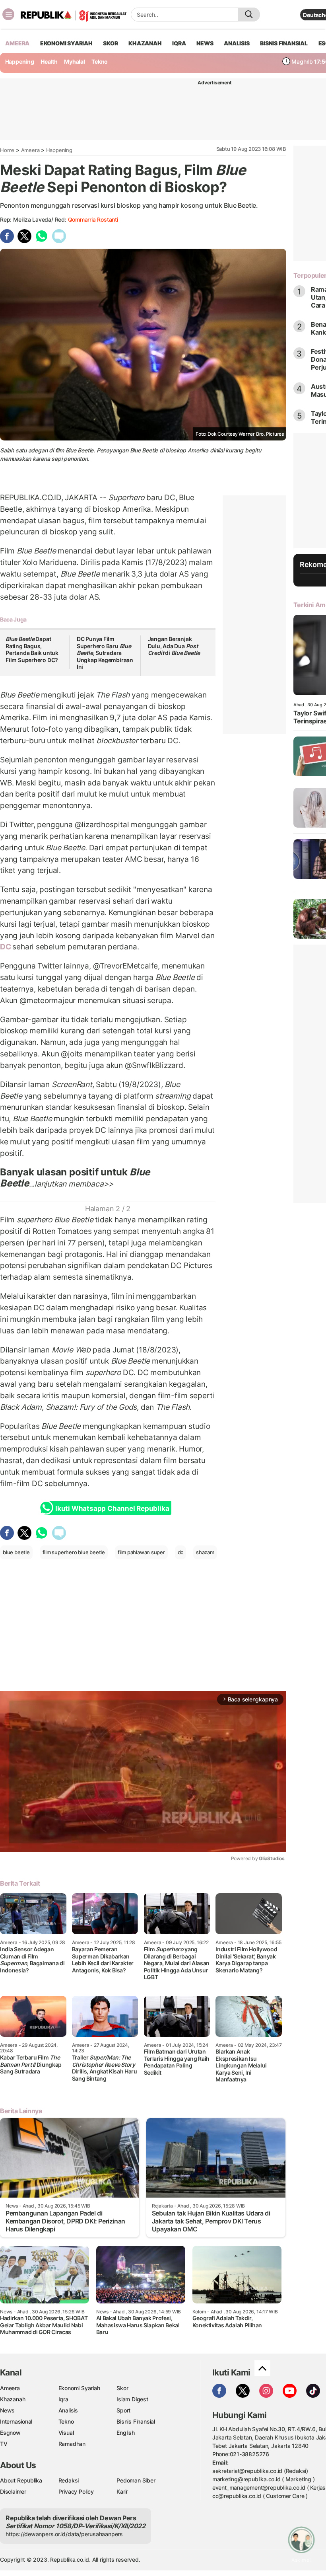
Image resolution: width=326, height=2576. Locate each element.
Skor (122, 2388)
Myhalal (75, 61)
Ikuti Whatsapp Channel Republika (112, 1508)
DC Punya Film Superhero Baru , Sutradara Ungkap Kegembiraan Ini (105, 653)
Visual (66, 2433)
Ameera (30, 150)
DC (6, 947)
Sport (123, 2410)
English (126, 2433)
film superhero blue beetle (74, 1552)
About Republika (21, 2480)
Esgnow (10, 2433)
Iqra (63, 2399)
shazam (205, 1552)
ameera (17, 43)
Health (49, 61)
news (205, 43)
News (7, 2410)
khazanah (145, 43)
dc (181, 1552)
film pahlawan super (141, 1552)
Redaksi (69, 2480)
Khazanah (13, 2399)
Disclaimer (13, 2491)
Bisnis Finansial (284, 43)
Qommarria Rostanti (93, 219)
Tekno (100, 61)
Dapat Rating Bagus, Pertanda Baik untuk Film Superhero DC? (32, 649)
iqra (179, 43)
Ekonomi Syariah (66, 43)
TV (4, 2444)
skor (110, 43)
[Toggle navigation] (8, 14)
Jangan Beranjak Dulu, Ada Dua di (174, 646)
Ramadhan (72, 2444)
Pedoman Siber (136, 2480)
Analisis (68, 2410)
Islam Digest (132, 2399)
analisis (237, 43)
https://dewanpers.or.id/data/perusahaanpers (64, 2534)
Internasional (16, 2421)
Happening (20, 61)
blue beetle (16, 1552)
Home (7, 150)
